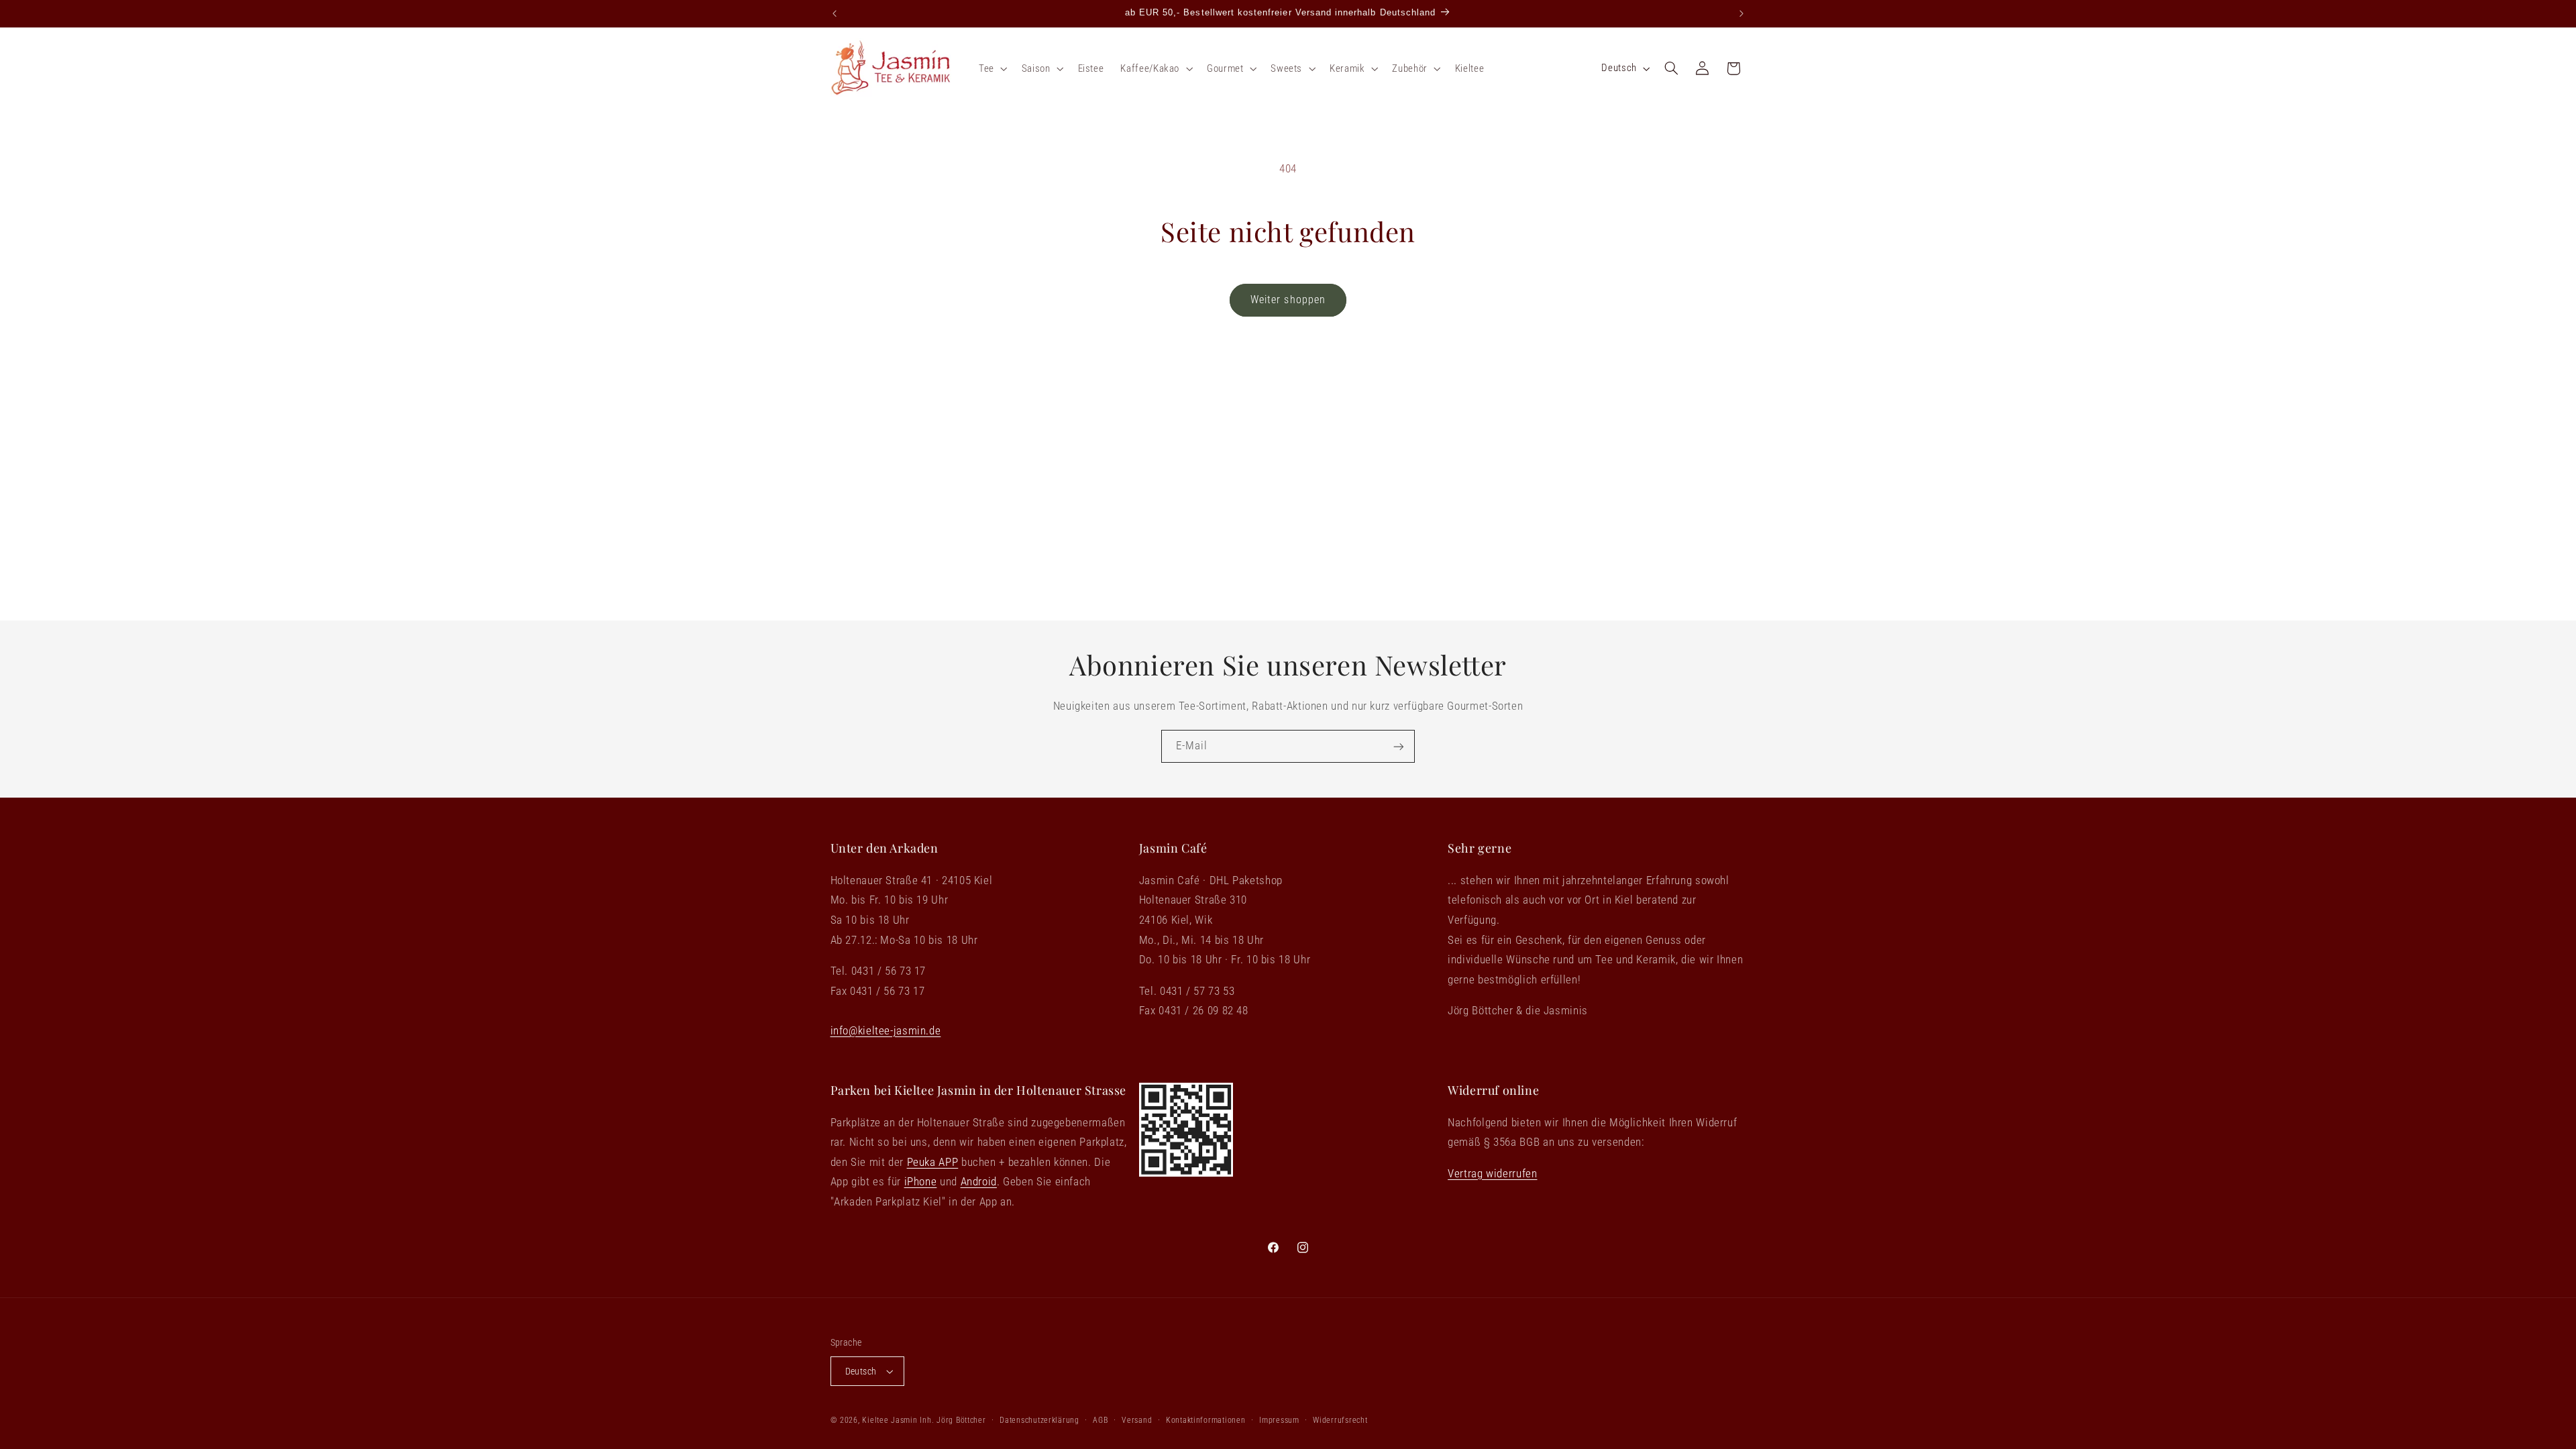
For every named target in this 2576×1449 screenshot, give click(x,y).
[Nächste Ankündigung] (1741, 13)
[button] (991, 68)
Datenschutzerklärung (1039, 1420)
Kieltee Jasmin (890, 1420)
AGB (1100, 1420)
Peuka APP (933, 1162)
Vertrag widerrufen (1492, 1173)
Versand (1137, 1420)
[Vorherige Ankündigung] (835, 13)
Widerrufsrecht (1340, 1420)
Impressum (1279, 1420)
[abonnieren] (1399, 746)
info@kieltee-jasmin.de (886, 1030)
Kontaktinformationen (1206, 1420)
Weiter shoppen (1288, 300)
